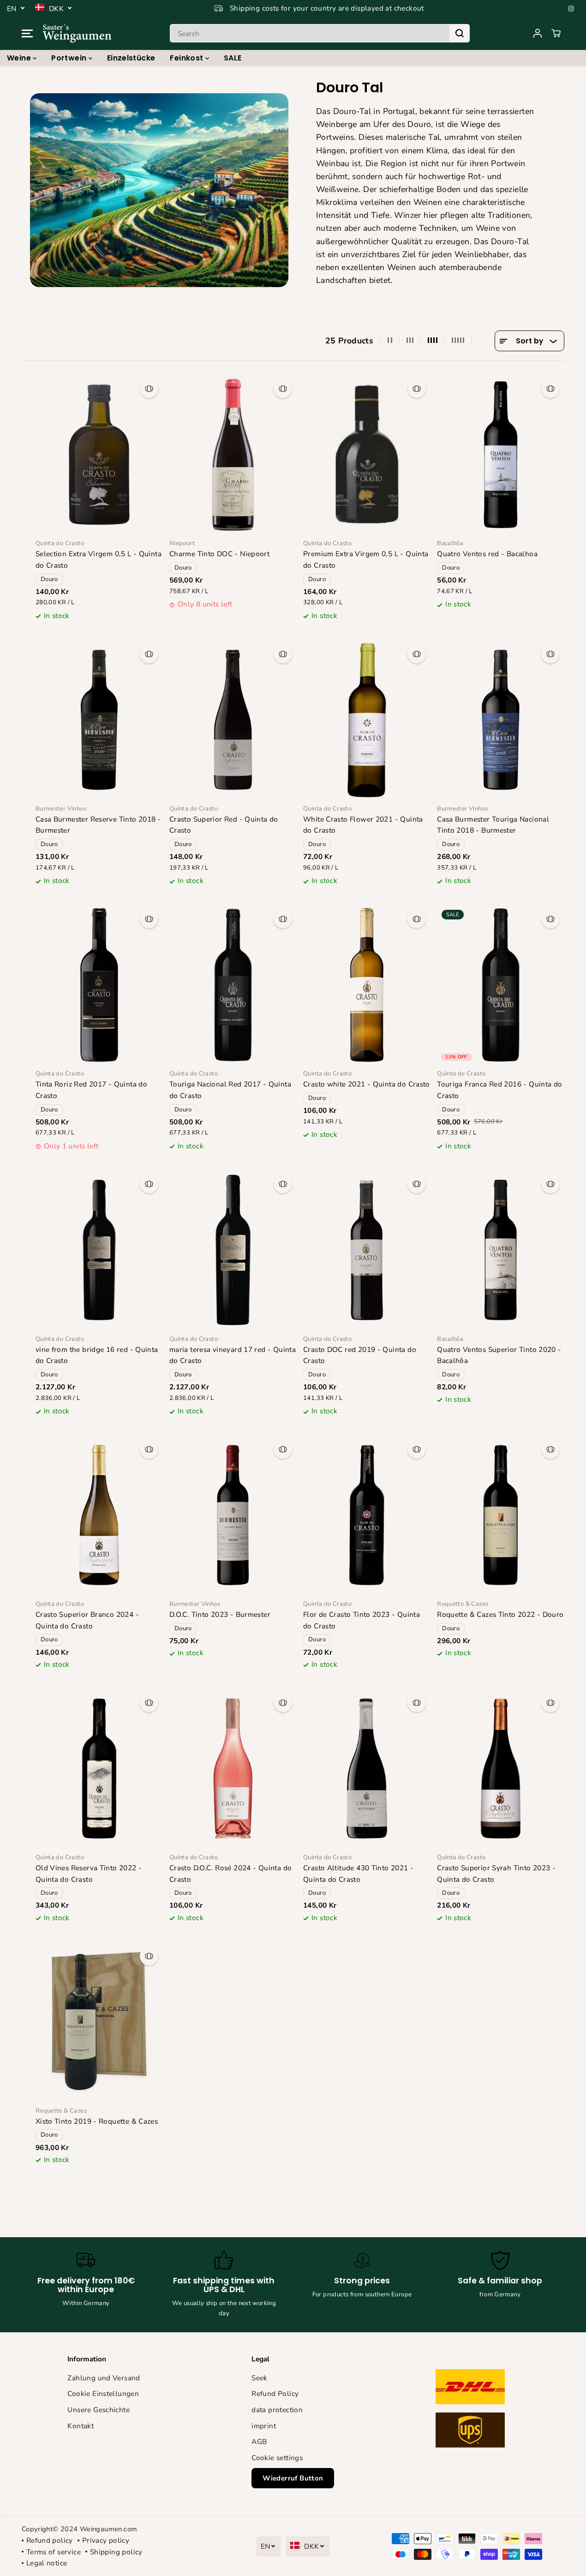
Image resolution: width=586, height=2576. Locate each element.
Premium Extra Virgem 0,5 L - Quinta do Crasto (366, 559)
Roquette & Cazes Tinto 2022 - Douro (500, 1614)
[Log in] (538, 33)
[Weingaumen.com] (77, 33)
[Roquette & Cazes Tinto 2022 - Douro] (501, 1515)
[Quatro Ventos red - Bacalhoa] (501, 454)
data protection (277, 2410)
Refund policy (50, 2540)
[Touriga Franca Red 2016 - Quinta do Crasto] (501, 985)
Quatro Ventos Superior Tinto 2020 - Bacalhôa (499, 1355)
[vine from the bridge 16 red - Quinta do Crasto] (99, 1250)
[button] (27, 33)
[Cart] (556, 33)
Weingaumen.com (108, 2529)
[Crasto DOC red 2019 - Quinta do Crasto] (367, 1250)
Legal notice (47, 2563)
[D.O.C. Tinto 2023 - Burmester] (233, 1515)
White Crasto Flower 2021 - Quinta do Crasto (363, 825)
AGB (259, 2441)
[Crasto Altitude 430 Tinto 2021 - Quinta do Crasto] (367, 1768)
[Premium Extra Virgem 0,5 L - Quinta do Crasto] (367, 454)
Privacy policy (106, 2540)
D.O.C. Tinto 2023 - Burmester (220, 1614)
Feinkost (187, 58)
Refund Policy (275, 2393)
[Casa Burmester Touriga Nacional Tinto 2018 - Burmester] (501, 720)
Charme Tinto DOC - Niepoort (219, 554)
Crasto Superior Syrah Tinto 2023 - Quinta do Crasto (496, 1873)
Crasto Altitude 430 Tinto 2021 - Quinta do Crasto (358, 1873)
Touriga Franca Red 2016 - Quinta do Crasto (499, 1090)
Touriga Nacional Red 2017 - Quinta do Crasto (230, 1090)
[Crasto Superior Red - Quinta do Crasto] (233, 720)
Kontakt (81, 2426)
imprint (264, 2426)
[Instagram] (571, 8)
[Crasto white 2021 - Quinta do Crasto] (367, 985)
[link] (477, 2411)
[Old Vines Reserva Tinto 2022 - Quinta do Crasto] (99, 1768)
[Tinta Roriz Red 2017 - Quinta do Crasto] (99, 985)
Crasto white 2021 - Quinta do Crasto (367, 1084)
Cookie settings (277, 2458)
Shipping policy (116, 2552)
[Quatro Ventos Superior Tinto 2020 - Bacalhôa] (501, 1250)
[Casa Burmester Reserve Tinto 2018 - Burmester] (99, 720)
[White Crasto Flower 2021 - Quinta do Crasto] (367, 720)
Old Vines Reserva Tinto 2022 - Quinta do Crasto (89, 1873)
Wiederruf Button (293, 2478)
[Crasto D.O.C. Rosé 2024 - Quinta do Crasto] (233, 1768)
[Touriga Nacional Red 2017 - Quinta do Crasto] (233, 985)
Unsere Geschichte (99, 2410)
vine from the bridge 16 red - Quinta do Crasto (97, 1355)
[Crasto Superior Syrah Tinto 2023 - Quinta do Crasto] (501, 1768)
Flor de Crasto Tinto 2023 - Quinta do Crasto (362, 1620)
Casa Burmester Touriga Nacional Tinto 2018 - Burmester (493, 825)
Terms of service (54, 2552)
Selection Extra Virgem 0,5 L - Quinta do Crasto (99, 559)
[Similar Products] (149, 389)
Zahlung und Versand (104, 2378)
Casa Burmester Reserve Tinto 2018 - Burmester (98, 825)
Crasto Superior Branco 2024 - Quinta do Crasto (87, 1620)
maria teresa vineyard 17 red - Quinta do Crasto (233, 1355)
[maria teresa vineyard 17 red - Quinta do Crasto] (233, 1250)
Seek (260, 2378)
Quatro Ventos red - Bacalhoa (487, 554)
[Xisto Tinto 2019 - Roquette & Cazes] (99, 2022)
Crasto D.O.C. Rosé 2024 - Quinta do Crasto (230, 1873)
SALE (233, 58)
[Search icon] (460, 33)
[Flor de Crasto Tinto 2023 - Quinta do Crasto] (367, 1515)
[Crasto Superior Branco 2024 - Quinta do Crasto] (99, 1515)
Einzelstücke (131, 58)
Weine (20, 58)
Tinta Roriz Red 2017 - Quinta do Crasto (91, 1090)
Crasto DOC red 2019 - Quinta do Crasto (360, 1355)
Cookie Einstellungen (103, 2393)
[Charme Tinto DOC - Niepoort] (233, 454)
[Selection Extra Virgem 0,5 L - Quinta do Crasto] (99, 454)
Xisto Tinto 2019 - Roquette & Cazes (97, 2121)
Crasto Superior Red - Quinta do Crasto (224, 825)
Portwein (70, 58)
